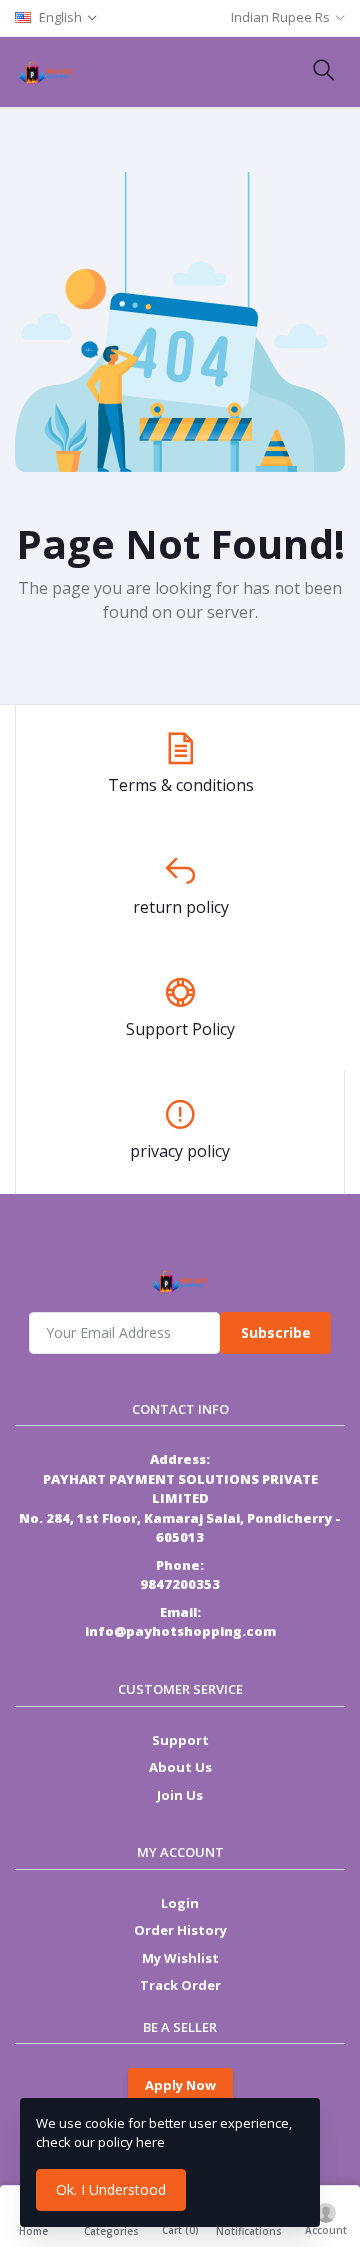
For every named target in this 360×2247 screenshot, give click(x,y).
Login (180, 1903)
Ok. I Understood (111, 2189)
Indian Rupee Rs (280, 17)
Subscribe (276, 1332)
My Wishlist (180, 1958)
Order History (180, 1930)
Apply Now (180, 2085)
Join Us (180, 1795)
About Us (180, 1767)
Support (180, 1740)
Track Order (180, 1985)
